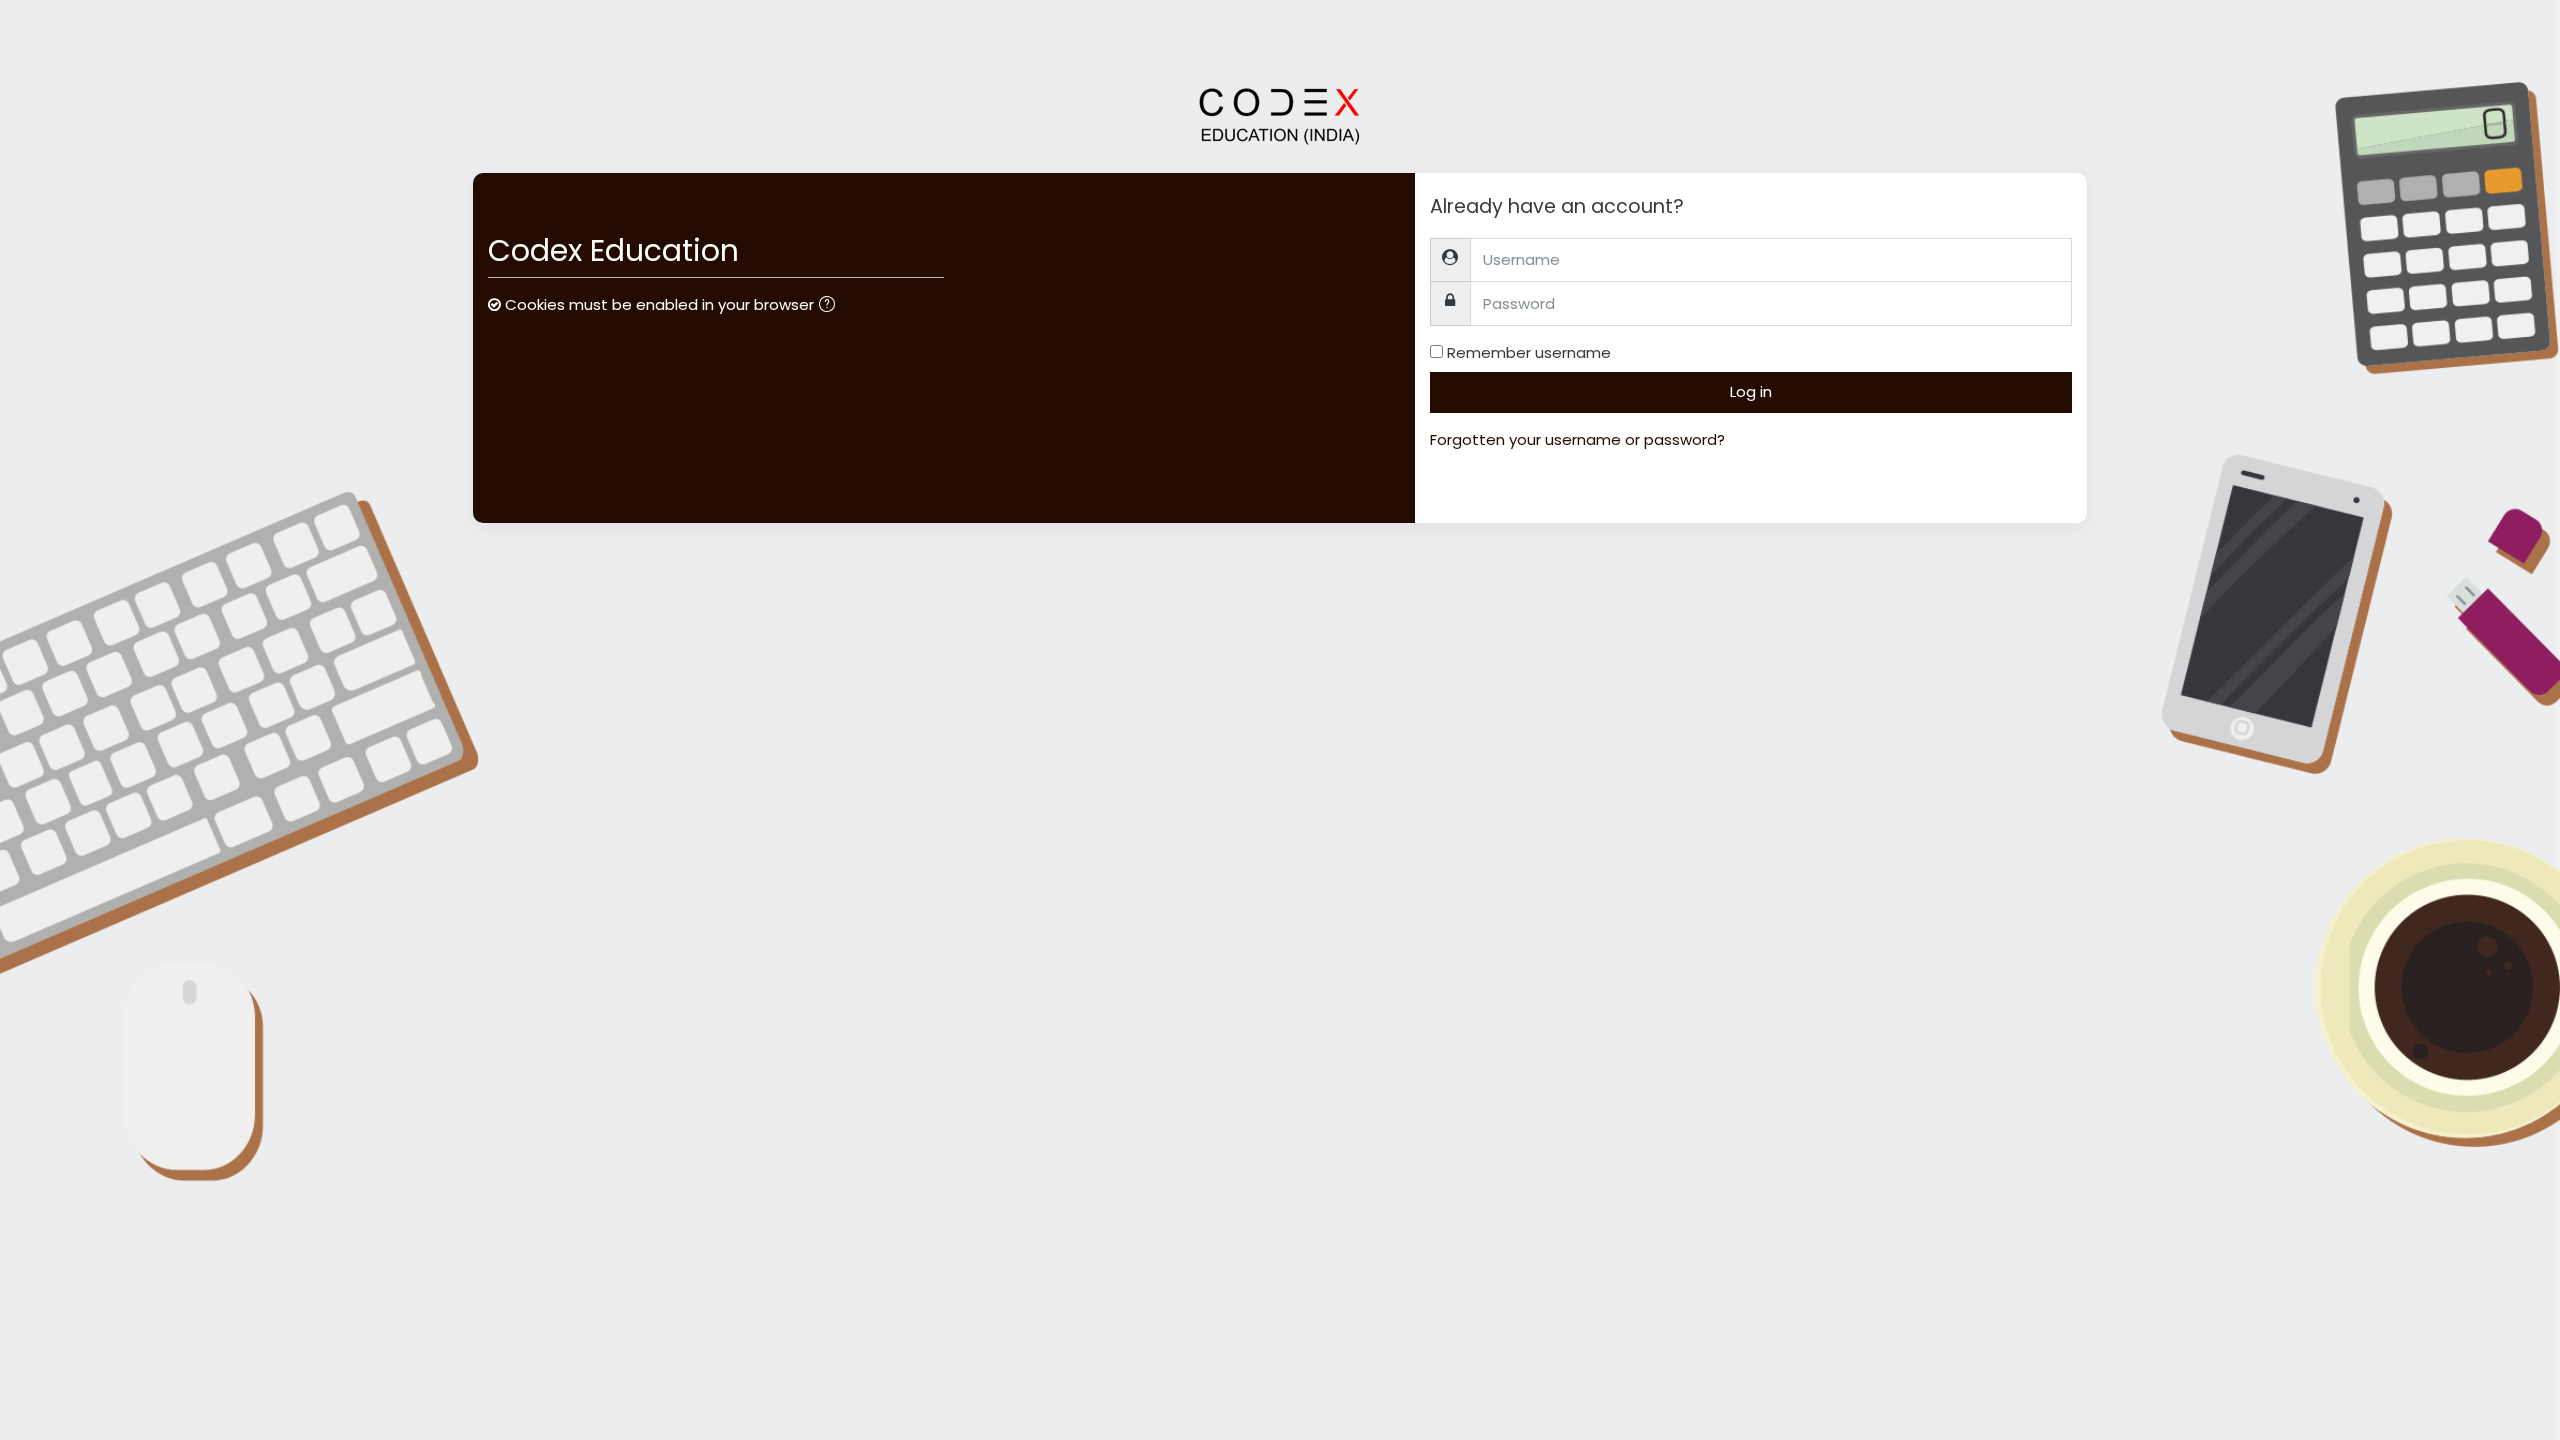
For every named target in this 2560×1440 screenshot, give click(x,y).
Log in (1751, 391)
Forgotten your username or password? (1577, 439)
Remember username (1529, 352)
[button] (831, 306)
